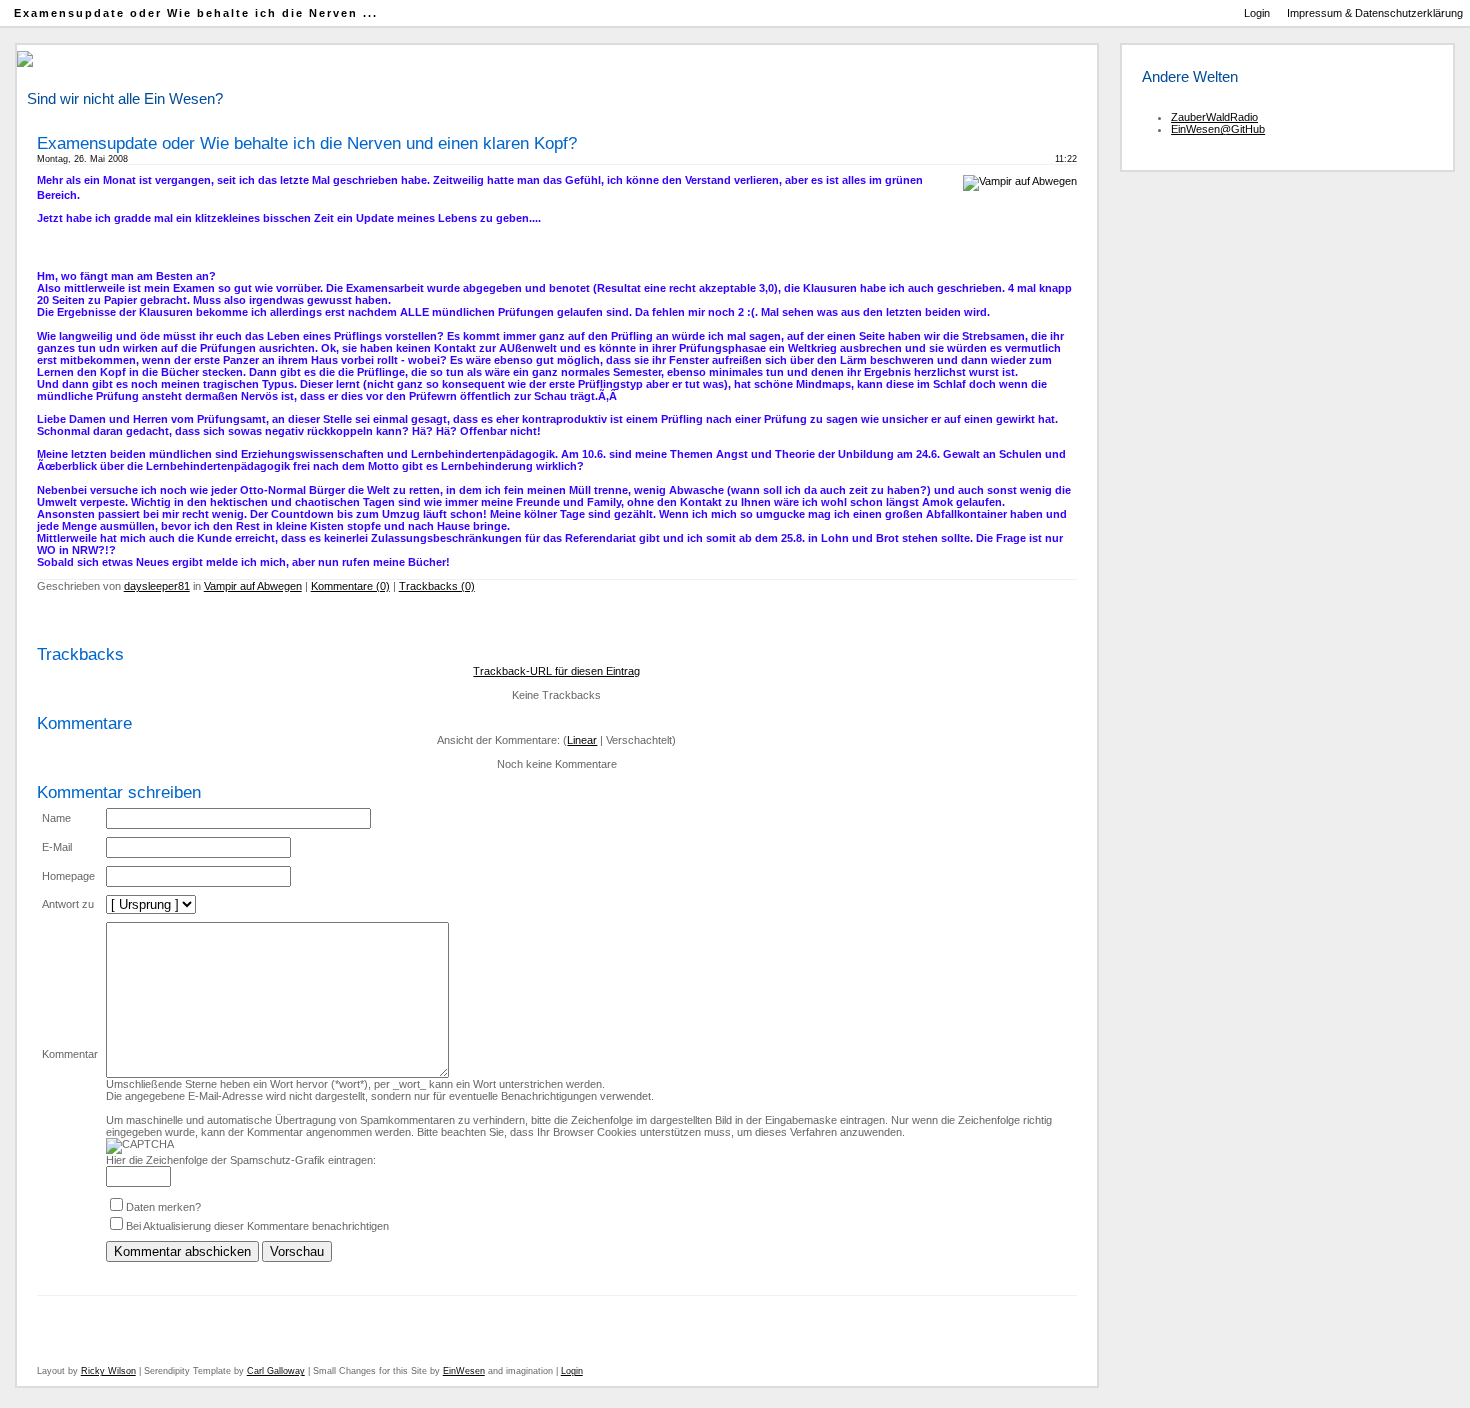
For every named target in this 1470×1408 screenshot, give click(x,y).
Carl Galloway (276, 1371)
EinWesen (464, 1371)
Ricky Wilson (108, 1371)
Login (1257, 13)
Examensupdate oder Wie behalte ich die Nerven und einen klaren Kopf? (307, 143)
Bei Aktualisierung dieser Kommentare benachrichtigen (257, 1226)
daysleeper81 (157, 586)
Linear (582, 740)
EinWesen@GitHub (1218, 129)
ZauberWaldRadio (1214, 117)
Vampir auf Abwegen (253, 586)
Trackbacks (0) (437, 586)
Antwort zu (68, 904)
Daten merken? (163, 1207)
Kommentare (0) (350, 586)
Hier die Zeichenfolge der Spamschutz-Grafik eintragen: (241, 1160)
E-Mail (57, 847)
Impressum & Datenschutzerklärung (1375, 13)
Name (56, 818)
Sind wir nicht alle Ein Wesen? (125, 99)
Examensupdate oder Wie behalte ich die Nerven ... (196, 13)
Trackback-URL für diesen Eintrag (556, 671)
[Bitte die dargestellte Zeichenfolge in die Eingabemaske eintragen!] (140, 1146)
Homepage (68, 876)
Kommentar (70, 1054)
